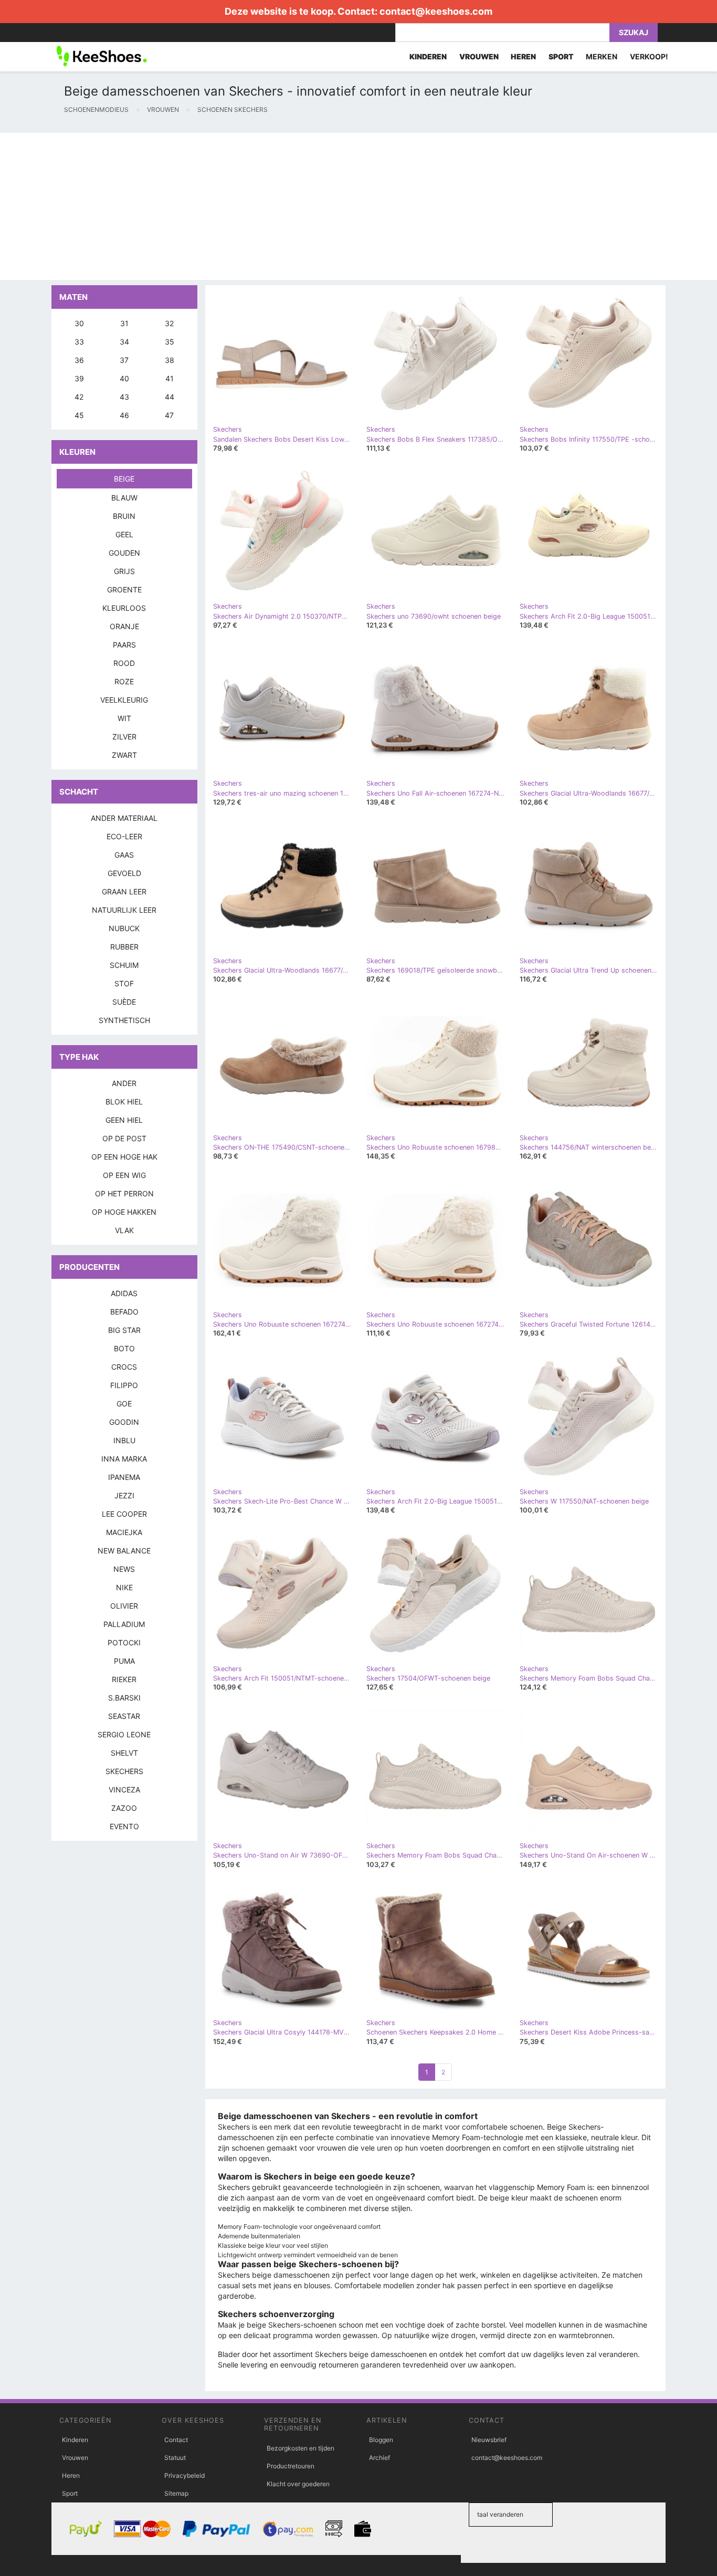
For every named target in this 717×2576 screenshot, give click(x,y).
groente (124, 590)
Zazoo (124, 1808)
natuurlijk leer (124, 910)
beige (124, 479)
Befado (124, 1312)
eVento (124, 1826)
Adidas (124, 1293)
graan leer (124, 891)
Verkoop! (649, 56)
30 (79, 323)
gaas (124, 855)
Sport (70, 2493)
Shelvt (124, 1753)
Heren (71, 2475)
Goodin (124, 1422)
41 (170, 378)
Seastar (124, 1716)
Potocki (124, 1642)
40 (124, 378)
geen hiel (124, 1120)
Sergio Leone (124, 1734)
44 (170, 397)
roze (124, 681)
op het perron (124, 1193)
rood (124, 663)
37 (124, 360)
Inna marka (124, 1459)
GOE (124, 1404)
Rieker (124, 1679)
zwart (124, 755)
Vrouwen (75, 2458)
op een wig (124, 1175)
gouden (124, 553)
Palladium (124, 1624)
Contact (176, 2440)
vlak (124, 1230)
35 (170, 342)
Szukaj (634, 32)
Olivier (124, 1606)
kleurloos (124, 608)
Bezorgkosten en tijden (300, 2448)
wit (124, 718)
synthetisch (124, 1020)
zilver (124, 737)
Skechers (124, 1771)
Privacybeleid (184, 2475)
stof (124, 983)
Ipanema (124, 1477)
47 (169, 415)
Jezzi (124, 1495)
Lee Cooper (124, 1514)
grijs (124, 571)
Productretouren (291, 2466)
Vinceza (124, 1790)
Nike (124, 1587)
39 (79, 378)
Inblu (124, 1440)
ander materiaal (124, 818)
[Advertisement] (315, 206)
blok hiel (124, 1102)
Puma (124, 1661)
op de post (124, 1138)
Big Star (124, 1330)
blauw (124, 498)
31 (124, 323)
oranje (124, 626)
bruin (124, 516)
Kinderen (75, 2440)
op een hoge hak (124, 1157)
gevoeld (124, 873)
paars (124, 645)
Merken (602, 56)
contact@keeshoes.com (436, 11)
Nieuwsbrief (489, 2440)
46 (124, 415)
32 (169, 323)
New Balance (124, 1551)
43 (124, 397)
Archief (379, 2458)
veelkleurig (124, 700)
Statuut (175, 2458)
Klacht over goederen (298, 2484)
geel (124, 534)
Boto (124, 1348)
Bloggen (381, 2440)
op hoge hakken (124, 1212)
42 (79, 397)
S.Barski (124, 1698)
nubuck (124, 928)
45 (79, 415)
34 (124, 342)
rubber (124, 947)
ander (124, 1083)
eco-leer (124, 836)
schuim (124, 965)
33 (79, 342)
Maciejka (124, 1532)
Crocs (124, 1367)
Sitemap (176, 2493)
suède (124, 1002)
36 (79, 360)
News (124, 1569)
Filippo (124, 1385)
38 (170, 360)
